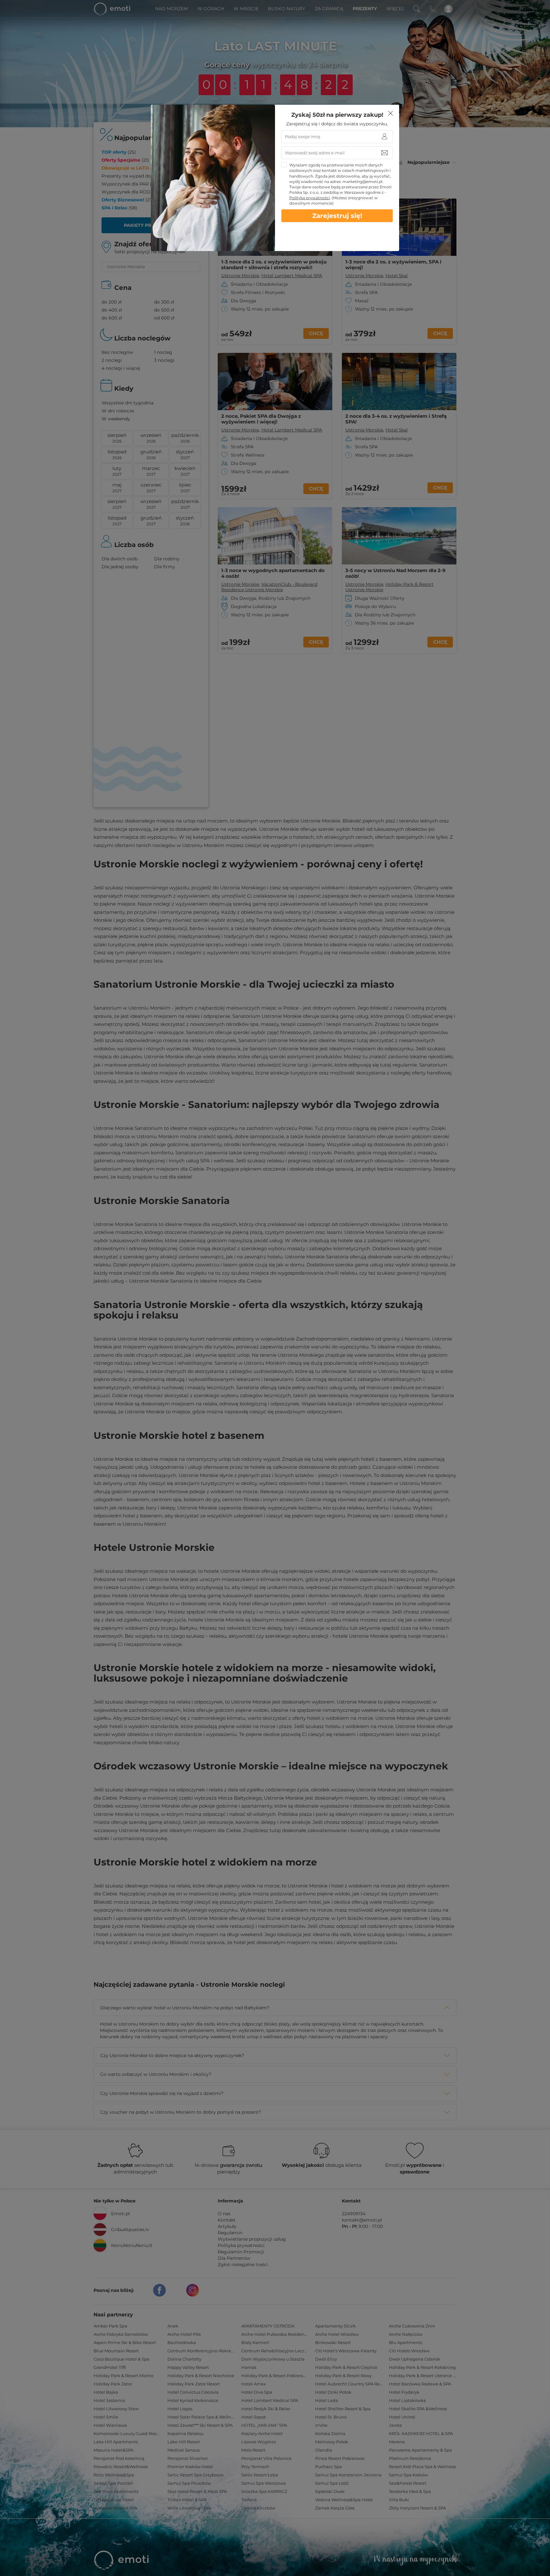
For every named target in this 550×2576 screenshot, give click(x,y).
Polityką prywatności (310, 198)
